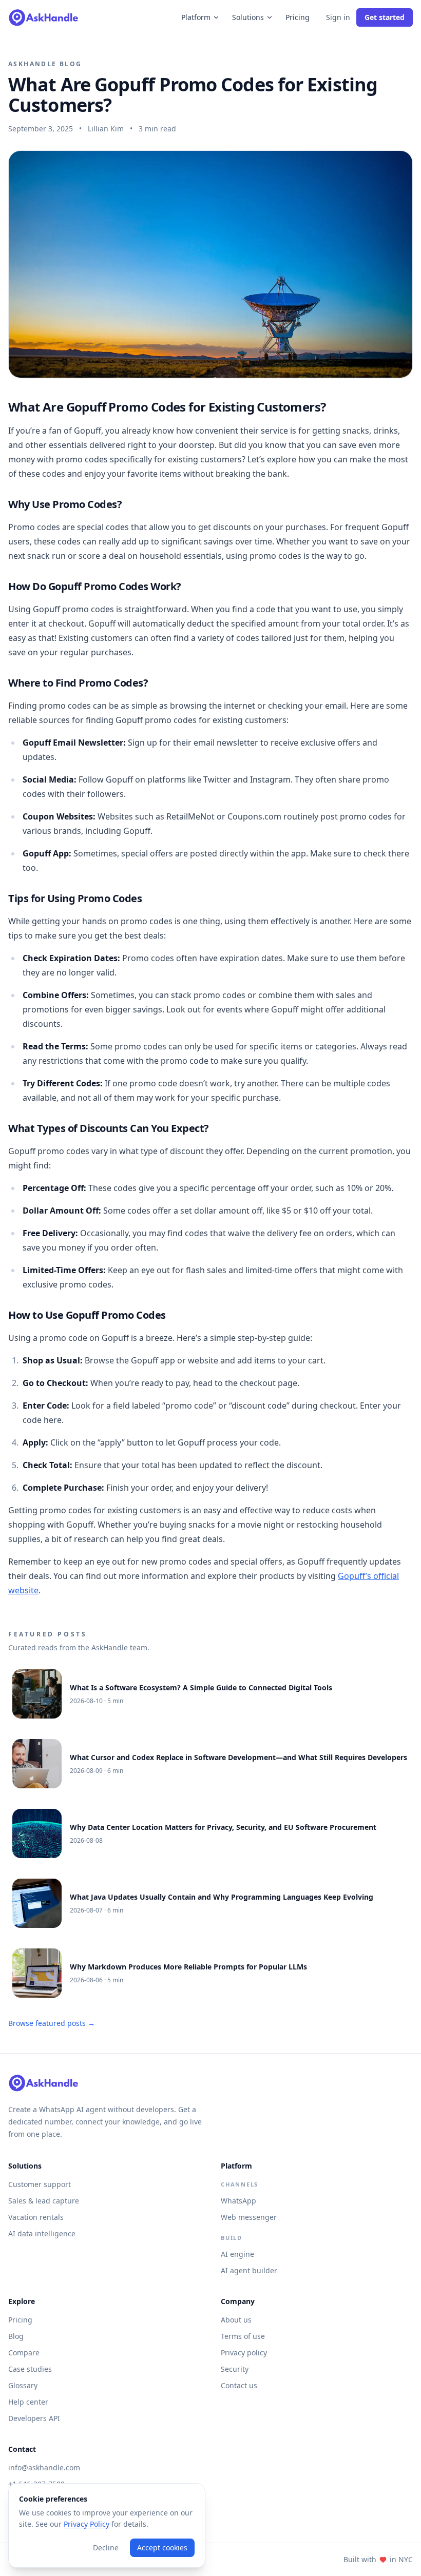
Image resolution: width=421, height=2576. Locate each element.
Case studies (30, 2369)
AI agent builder (249, 2270)
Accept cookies (162, 2548)
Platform (196, 17)
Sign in (338, 17)
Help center (28, 2402)
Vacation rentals (36, 2217)
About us (236, 2320)
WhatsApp (238, 2201)
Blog (16, 2336)
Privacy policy (244, 2353)
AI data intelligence (42, 2233)
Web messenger (249, 2217)
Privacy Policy (87, 2524)
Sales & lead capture (44, 2201)
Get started (385, 17)
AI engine (237, 2254)
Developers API (34, 2418)
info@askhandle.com (44, 2467)
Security (235, 2369)
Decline (106, 2548)
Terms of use (243, 2336)
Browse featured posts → (52, 2023)
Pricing (298, 17)
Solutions (248, 17)
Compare (24, 2353)
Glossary (23, 2385)
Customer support (40, 2184)
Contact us (239, 2385)
